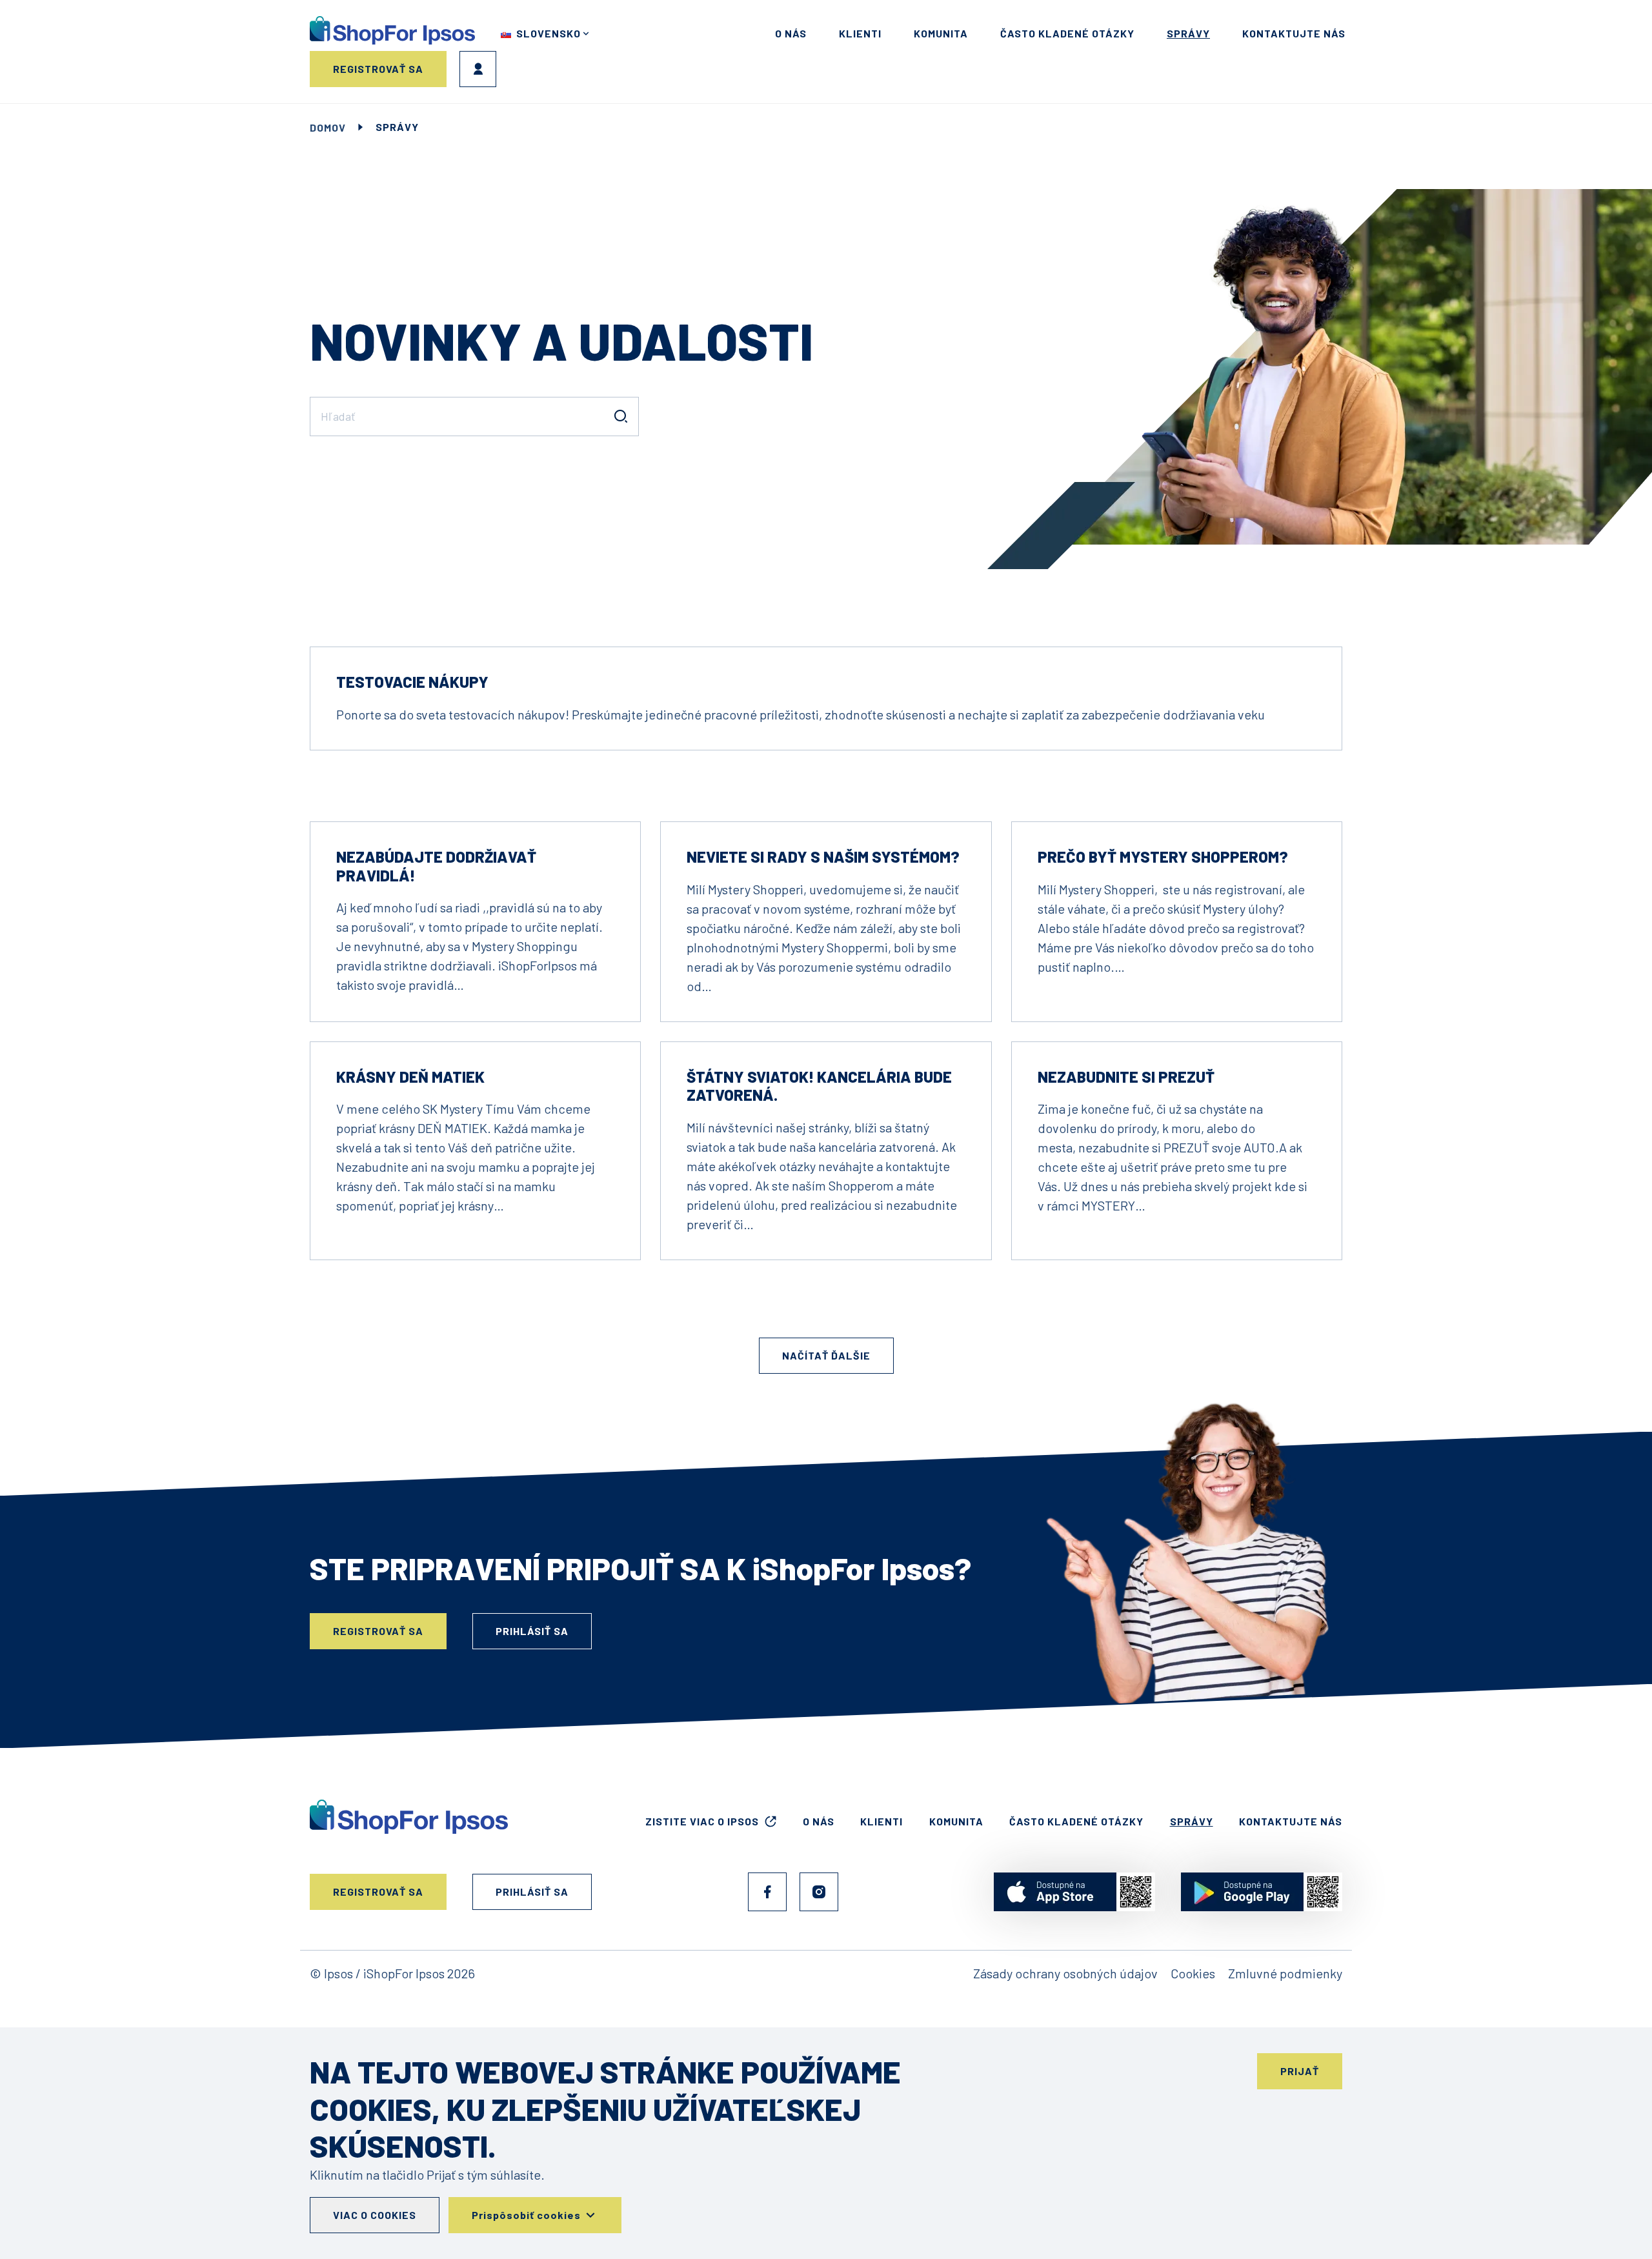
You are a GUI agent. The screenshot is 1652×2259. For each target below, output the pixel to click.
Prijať (1300, 2071)
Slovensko (549, 33)
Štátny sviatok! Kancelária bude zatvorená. (819, 1086)
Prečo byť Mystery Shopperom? (1163, 857)
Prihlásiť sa (478, 69)
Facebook (767, 1892)
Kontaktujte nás (1294, 33)
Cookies (1193, 1973)
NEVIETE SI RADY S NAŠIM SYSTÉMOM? (823, 857)
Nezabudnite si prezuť (1126, 1077)
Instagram (819, 1892)
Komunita (941, 33)
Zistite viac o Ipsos (702, 1821)
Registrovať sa (378, 69)
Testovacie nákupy (412, 682)
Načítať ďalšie (826, 1355)
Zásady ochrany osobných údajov (1065, 1973)
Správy (1188, 33)
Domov (328, 127)
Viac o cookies (375, 2215)
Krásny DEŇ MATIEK (410, 1077)
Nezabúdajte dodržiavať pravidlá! (436, 866)
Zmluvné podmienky (1285, 1973)
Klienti (860, 33)
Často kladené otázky (1067, 33)
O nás (791, 33)
